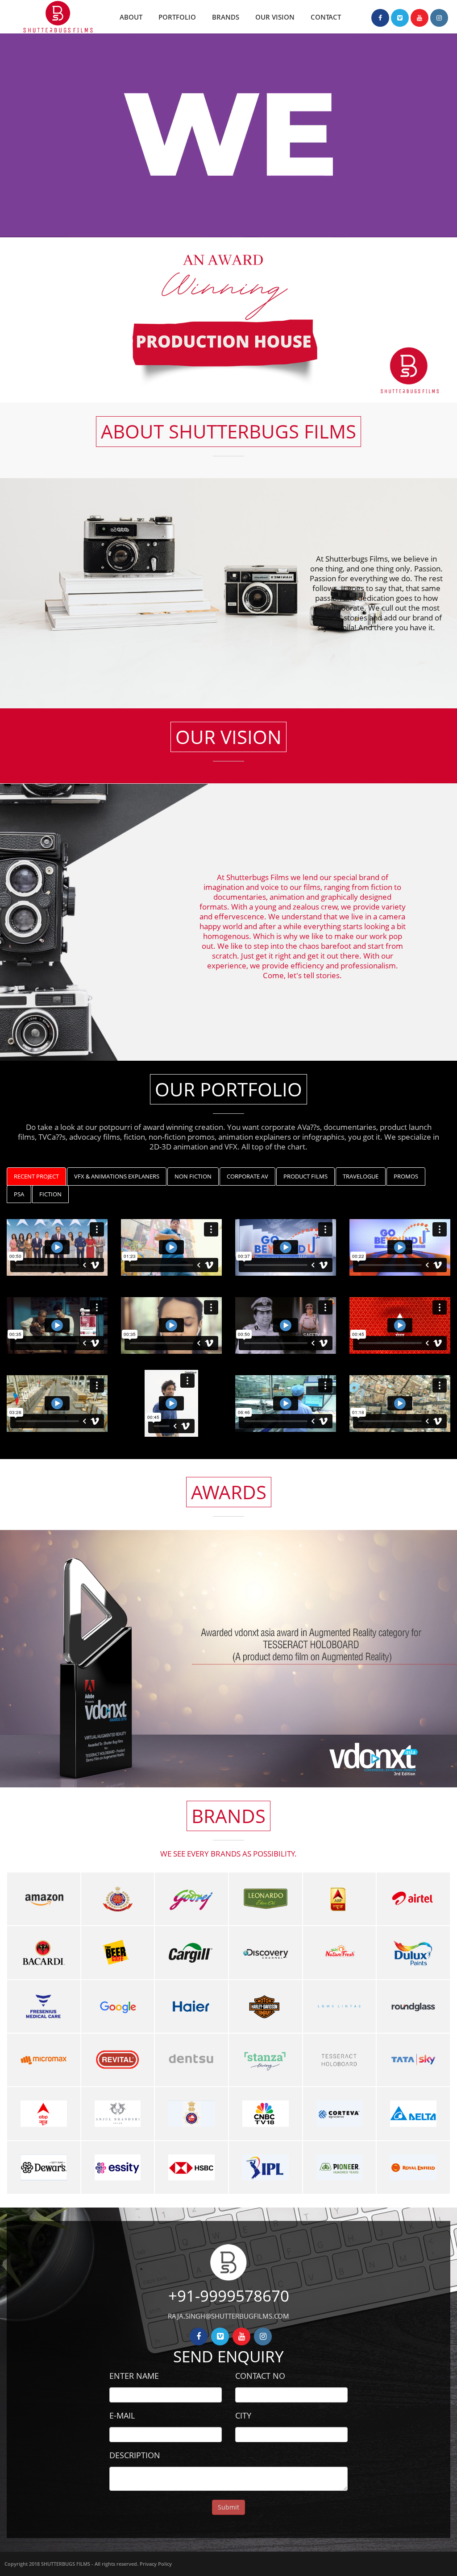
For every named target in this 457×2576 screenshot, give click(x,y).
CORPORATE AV (247, 1176)
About (131, 17)
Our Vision (275, 17)
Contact (326, 17)
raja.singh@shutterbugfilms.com (228, 2316)
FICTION (50, 1194)
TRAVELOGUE (361, 1176)
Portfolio (177, 17)
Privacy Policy (156, 2564)
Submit (228, 2507)
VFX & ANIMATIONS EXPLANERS (117, 1176)
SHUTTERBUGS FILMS (66, 2564)
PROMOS (406, 1176)
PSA (19, 1194)
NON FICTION (193, 1176)
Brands (226, 17)
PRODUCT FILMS (305, 1176)
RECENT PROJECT (36, 1176)
